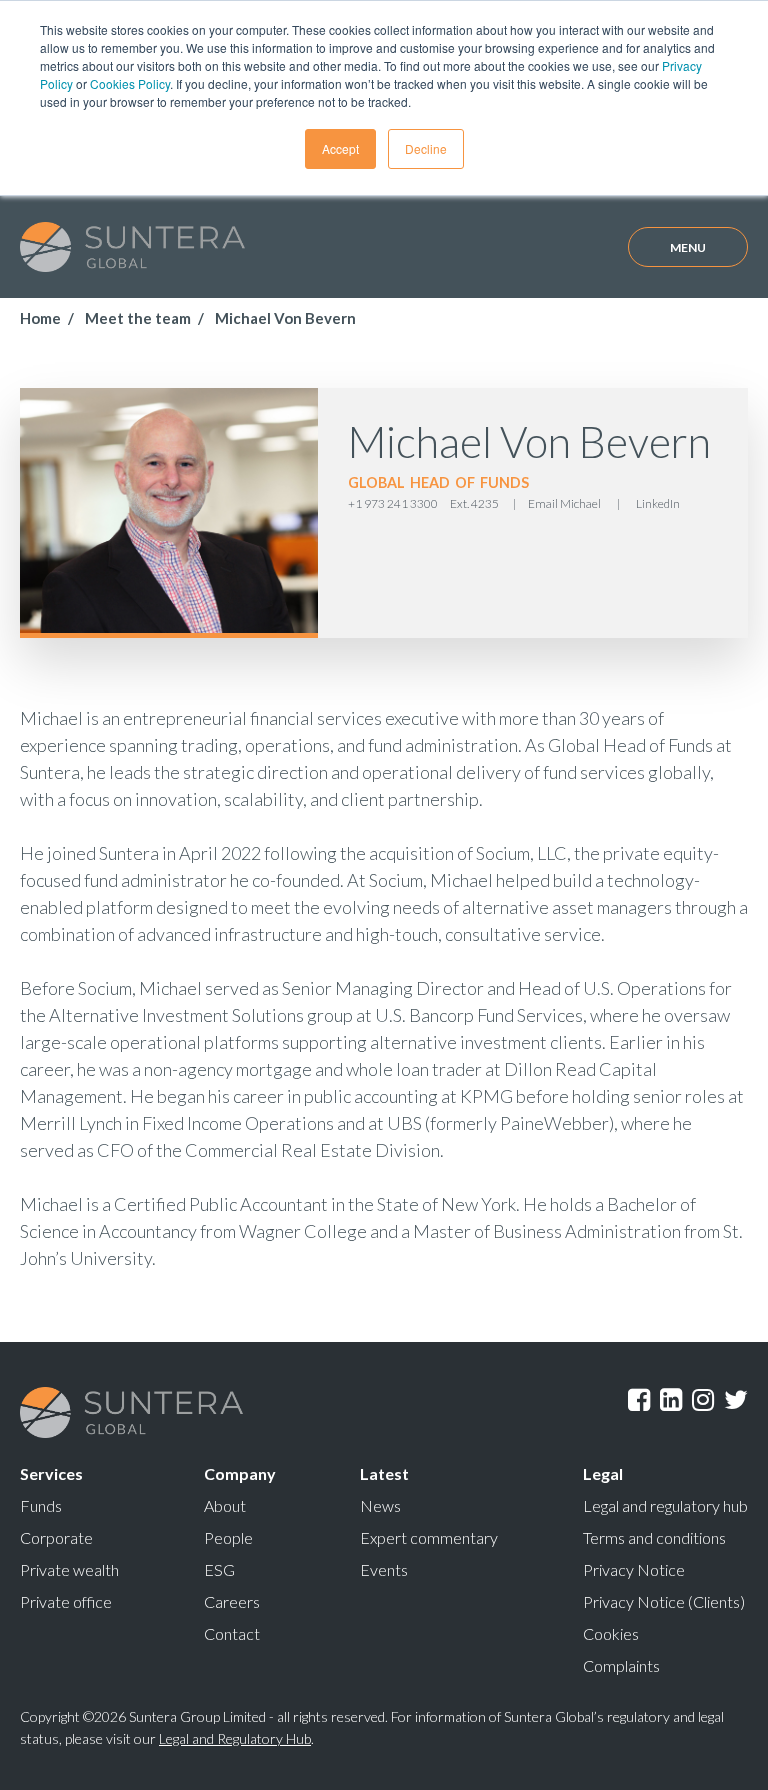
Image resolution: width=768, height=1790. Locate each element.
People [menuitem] (228, 1537)
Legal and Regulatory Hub (235, 1738)
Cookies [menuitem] (611, 1633)
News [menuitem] (380, 1505)
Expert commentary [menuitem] (429, 1537)
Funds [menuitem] (41, 1505)
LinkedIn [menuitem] (671, 1403)
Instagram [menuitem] (703, 1403)
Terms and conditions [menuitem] (654, 1537)
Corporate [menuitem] (56, 1537)
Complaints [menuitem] (621, 1665)
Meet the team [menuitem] (138, 318)
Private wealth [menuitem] (69, 1569)
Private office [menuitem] (66, 1601)
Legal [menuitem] (603, 1473)
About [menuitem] (225, 1505)
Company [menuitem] (240, 1473)
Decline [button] (426, 148)
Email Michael (564, 503)
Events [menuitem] (384, 1569)
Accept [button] (340, 148)
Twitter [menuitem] (736, 1403)
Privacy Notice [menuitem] (634, 1569)
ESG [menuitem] (219, 1569)
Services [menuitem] (51, 1473)
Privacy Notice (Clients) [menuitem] (664, 1601)
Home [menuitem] (40, 318)
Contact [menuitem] (232, 1633)
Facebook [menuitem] (639, 1403)
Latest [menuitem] (384, 1473)
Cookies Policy (130, 83)
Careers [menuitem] (232, 1601)
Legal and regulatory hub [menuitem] (665, 1505)
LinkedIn (658, 503)
